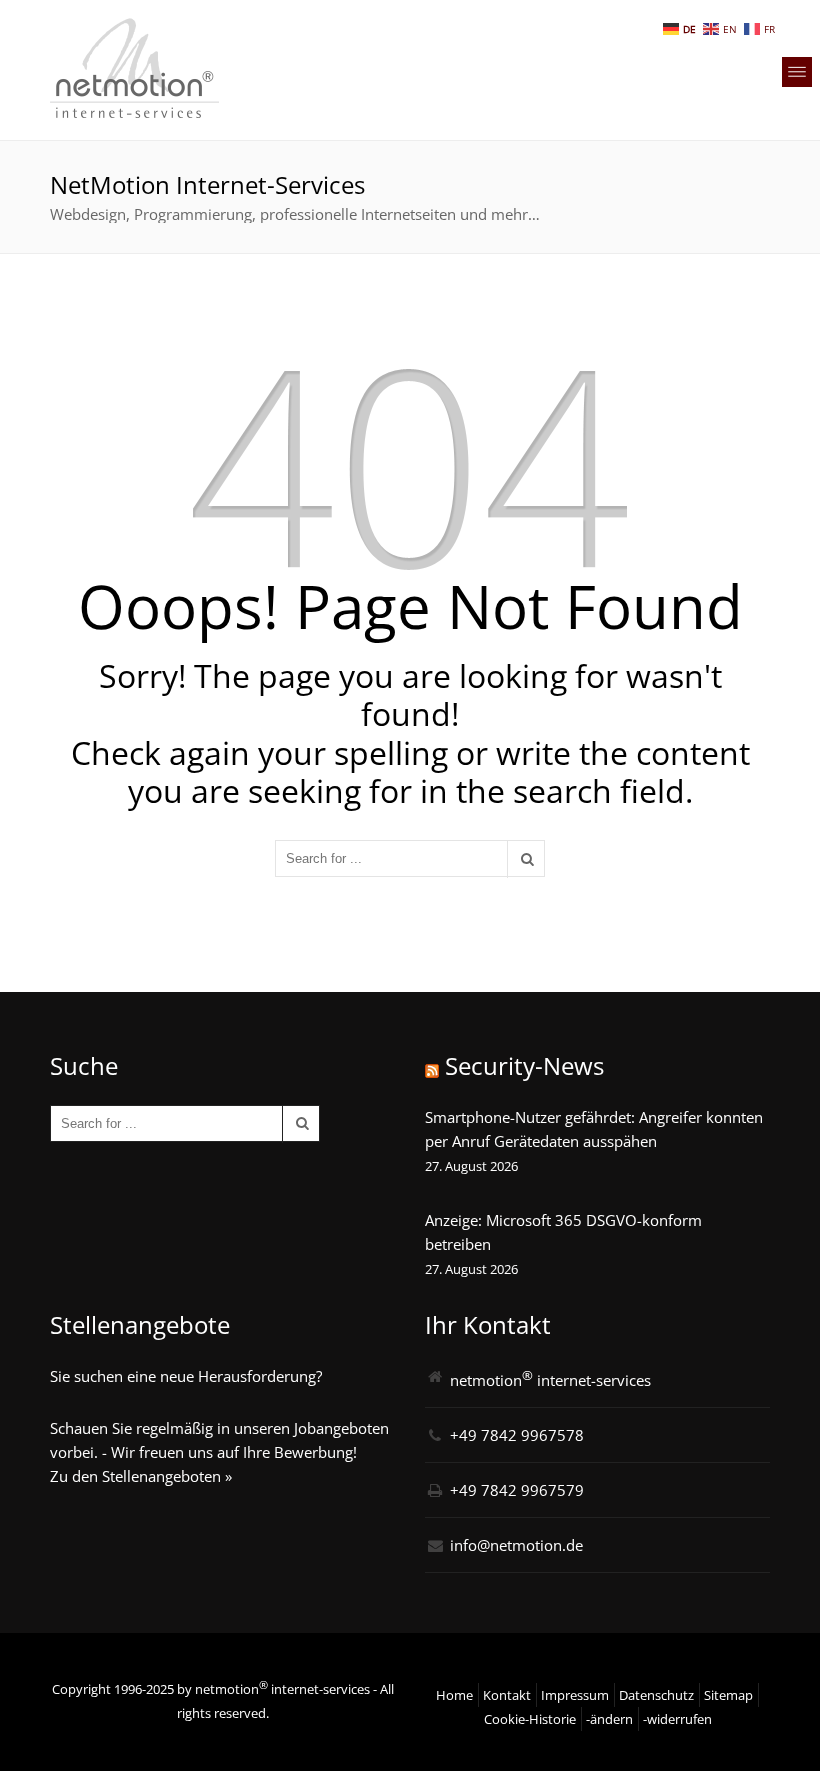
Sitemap (728, 1695)
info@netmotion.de (516, 1545)
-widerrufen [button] (677, 1719)
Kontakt (507, 1695)
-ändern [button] (609, 1719)
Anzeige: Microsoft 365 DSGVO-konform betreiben (563, 1232)
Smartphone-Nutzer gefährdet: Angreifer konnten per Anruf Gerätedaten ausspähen (594, 1129)
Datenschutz (656, 1695)
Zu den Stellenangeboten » (141, 1476)
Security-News (524, 1065)
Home (454, 1695)
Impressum (575, 1695)
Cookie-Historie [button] (530, 1719)
